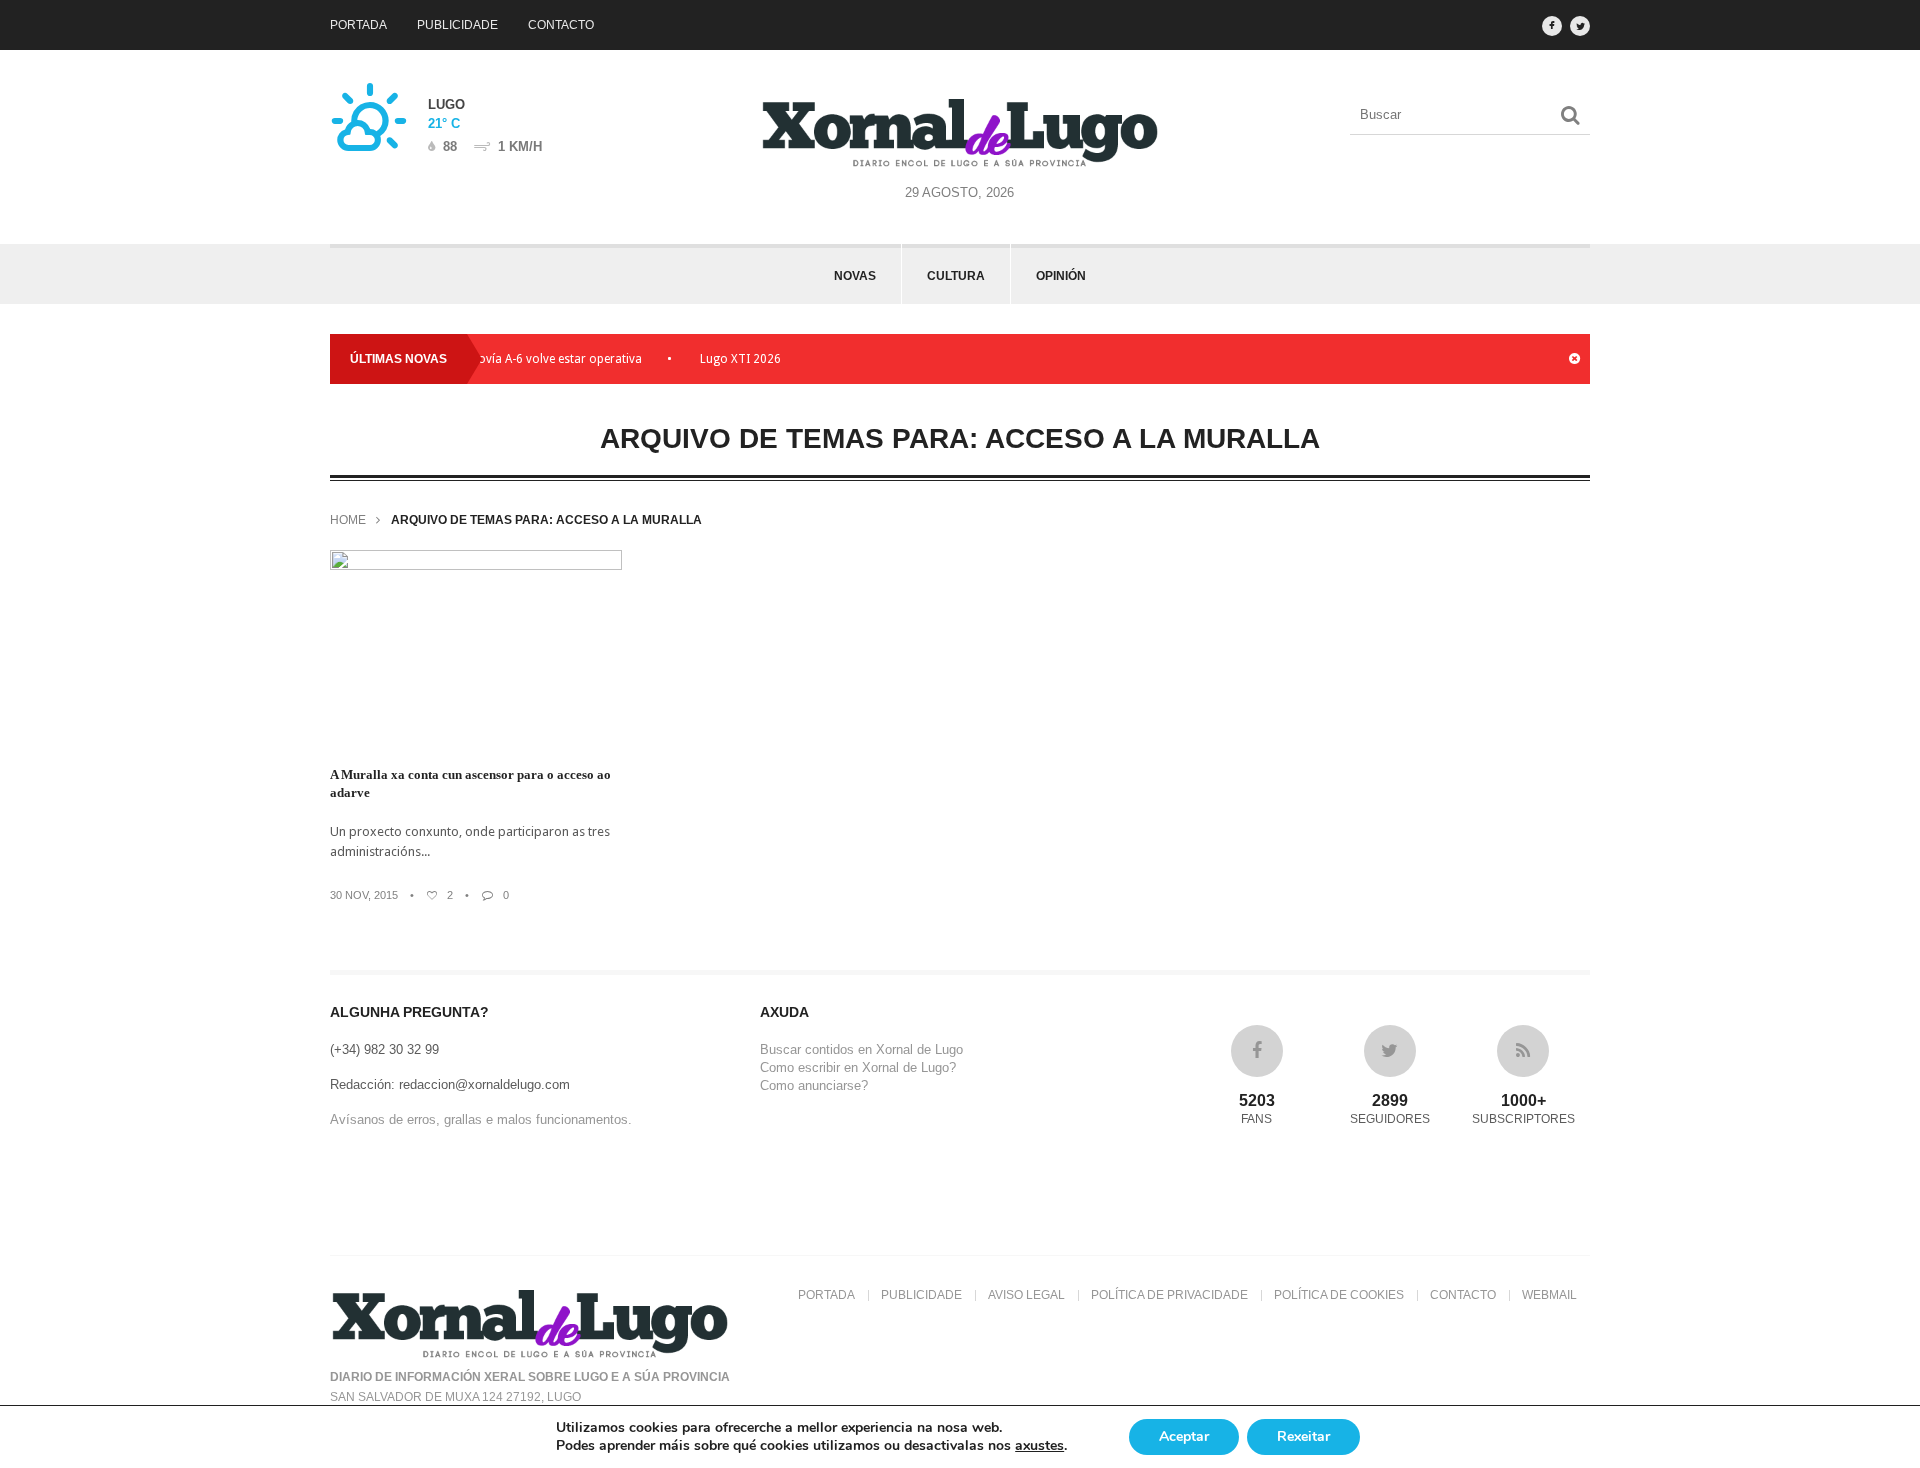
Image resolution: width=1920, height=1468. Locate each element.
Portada (358, 25)
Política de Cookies (1339, 1295)
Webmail (1549, 1295)
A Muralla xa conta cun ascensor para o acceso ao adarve (470, 783)
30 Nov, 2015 (364, 895)
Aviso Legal (1026, 1295)
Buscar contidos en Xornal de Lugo (861, 1049)
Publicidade (457, 25)
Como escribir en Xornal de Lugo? (858, 1067)
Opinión (1061, 276)
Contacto (561, 25)
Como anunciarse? (814, 1085)
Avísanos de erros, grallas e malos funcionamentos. (481, 1119)
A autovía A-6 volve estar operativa (522, 359)
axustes (1039, 1446)
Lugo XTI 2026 (716, 359)
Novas (855, 276)
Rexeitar (1303, 1436)
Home (348, 520)
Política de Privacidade (1169, 1295)
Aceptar (1184, 1436)
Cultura (956, 276)
